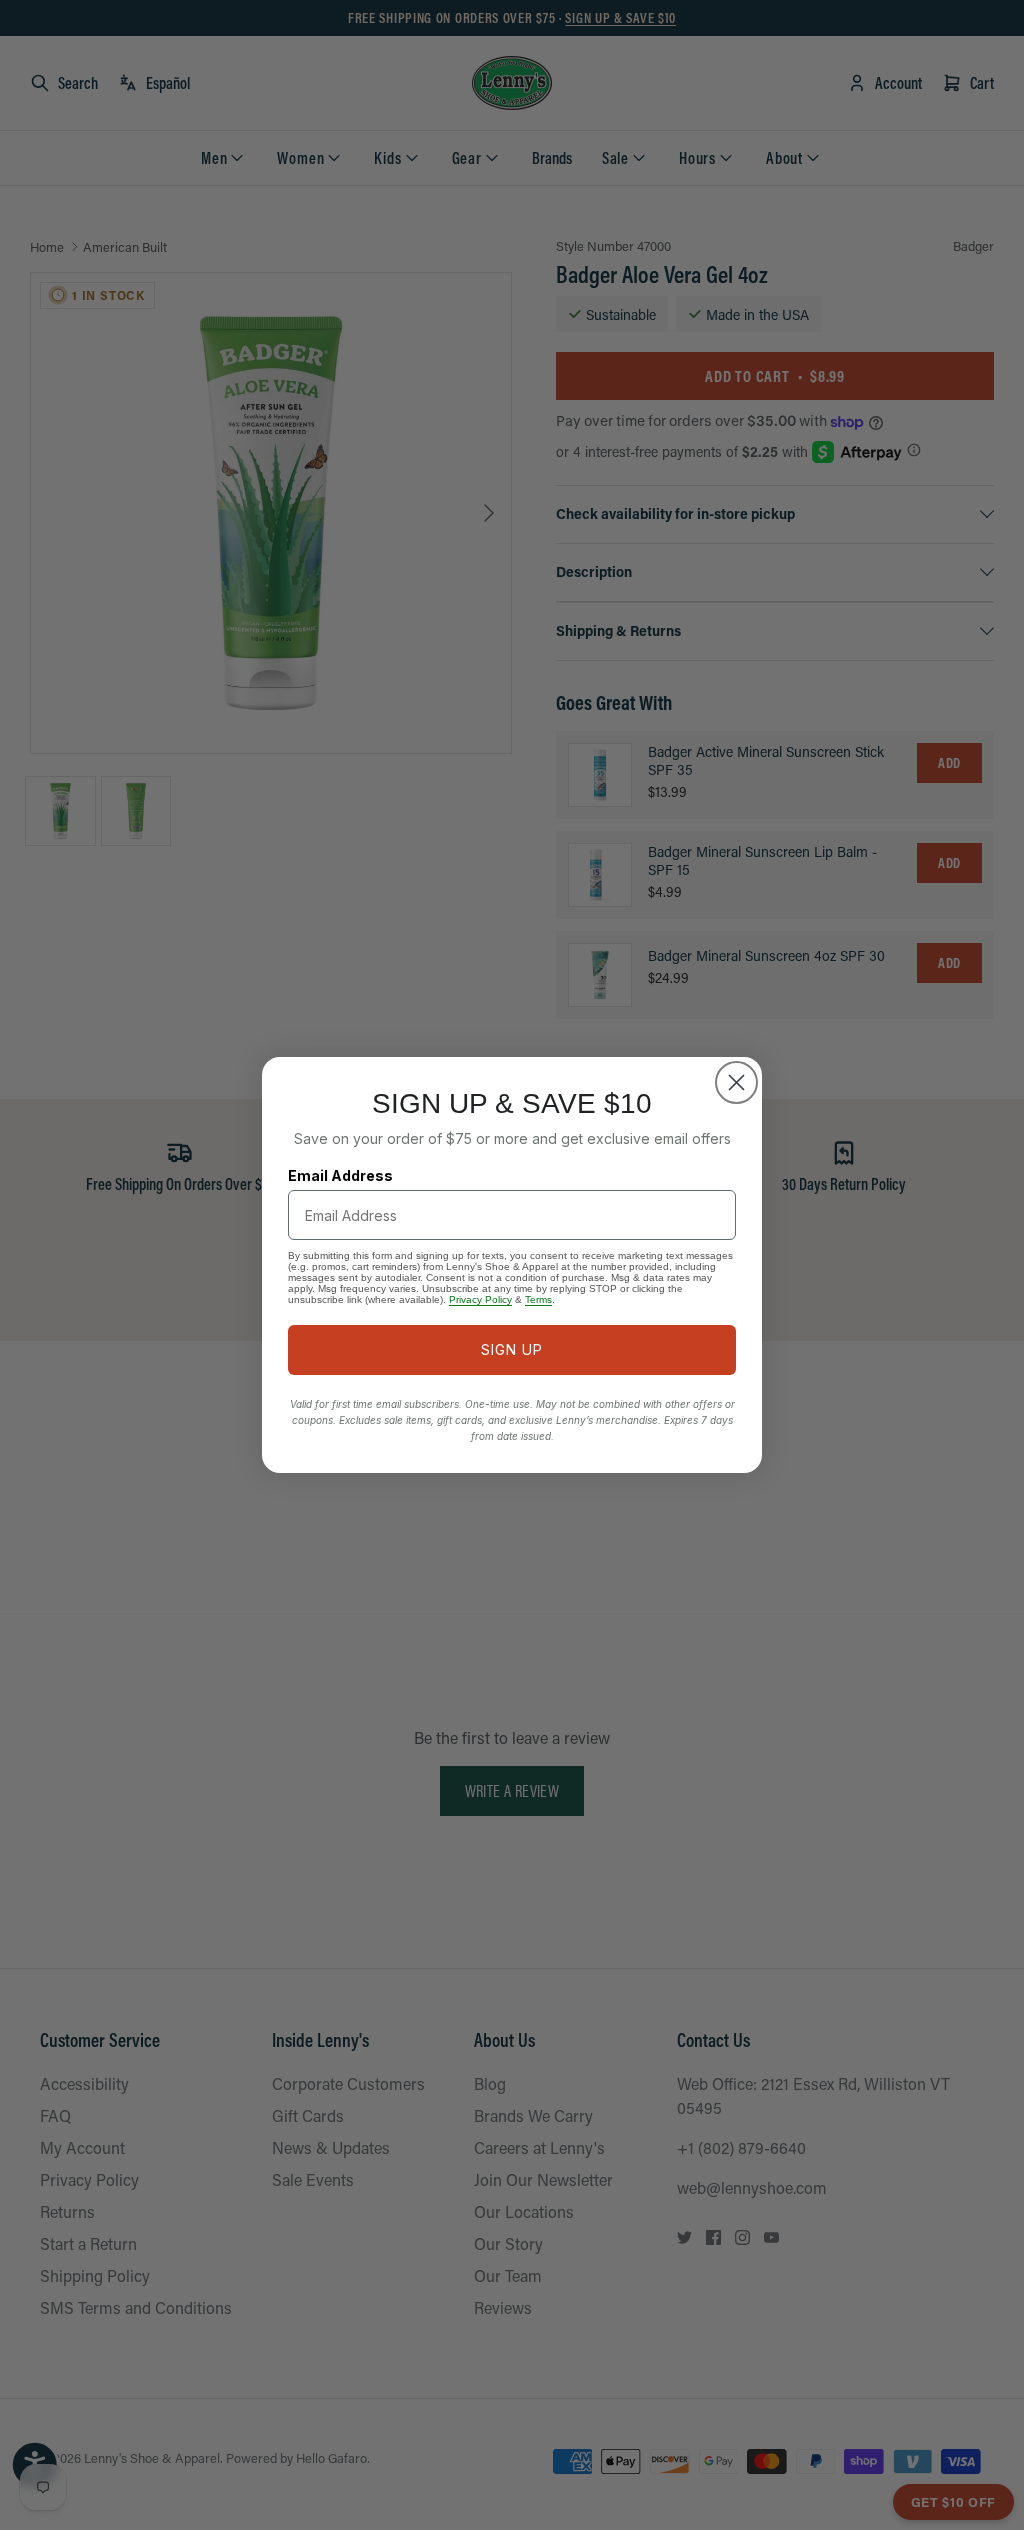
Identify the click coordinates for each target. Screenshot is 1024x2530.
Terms (538, 1299)
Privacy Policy (480, 1299)
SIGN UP (512, 1349)
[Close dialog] (736, 1082)
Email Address (340, 1175)
